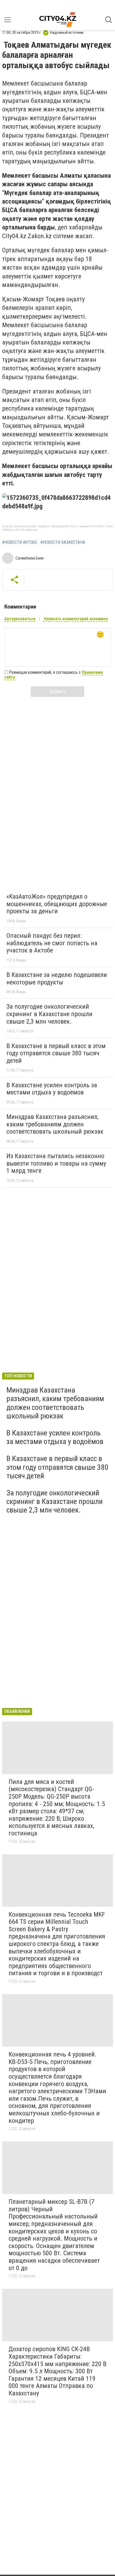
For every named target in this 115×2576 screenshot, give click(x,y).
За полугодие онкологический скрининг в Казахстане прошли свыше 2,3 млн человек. (49, 1014)
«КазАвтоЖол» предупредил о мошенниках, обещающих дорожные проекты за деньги (57, 904)
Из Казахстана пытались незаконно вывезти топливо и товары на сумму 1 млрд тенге (56, 1163)
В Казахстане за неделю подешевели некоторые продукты (57, 979)
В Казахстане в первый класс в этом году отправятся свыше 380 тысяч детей (56, 1053)
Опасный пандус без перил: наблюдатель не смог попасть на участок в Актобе (52, 943)
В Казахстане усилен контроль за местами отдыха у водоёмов (52, 1089)
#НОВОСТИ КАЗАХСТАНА (63, 542)
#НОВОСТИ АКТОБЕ (20, 542)
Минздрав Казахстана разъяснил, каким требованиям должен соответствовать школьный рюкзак (55, 1124)
